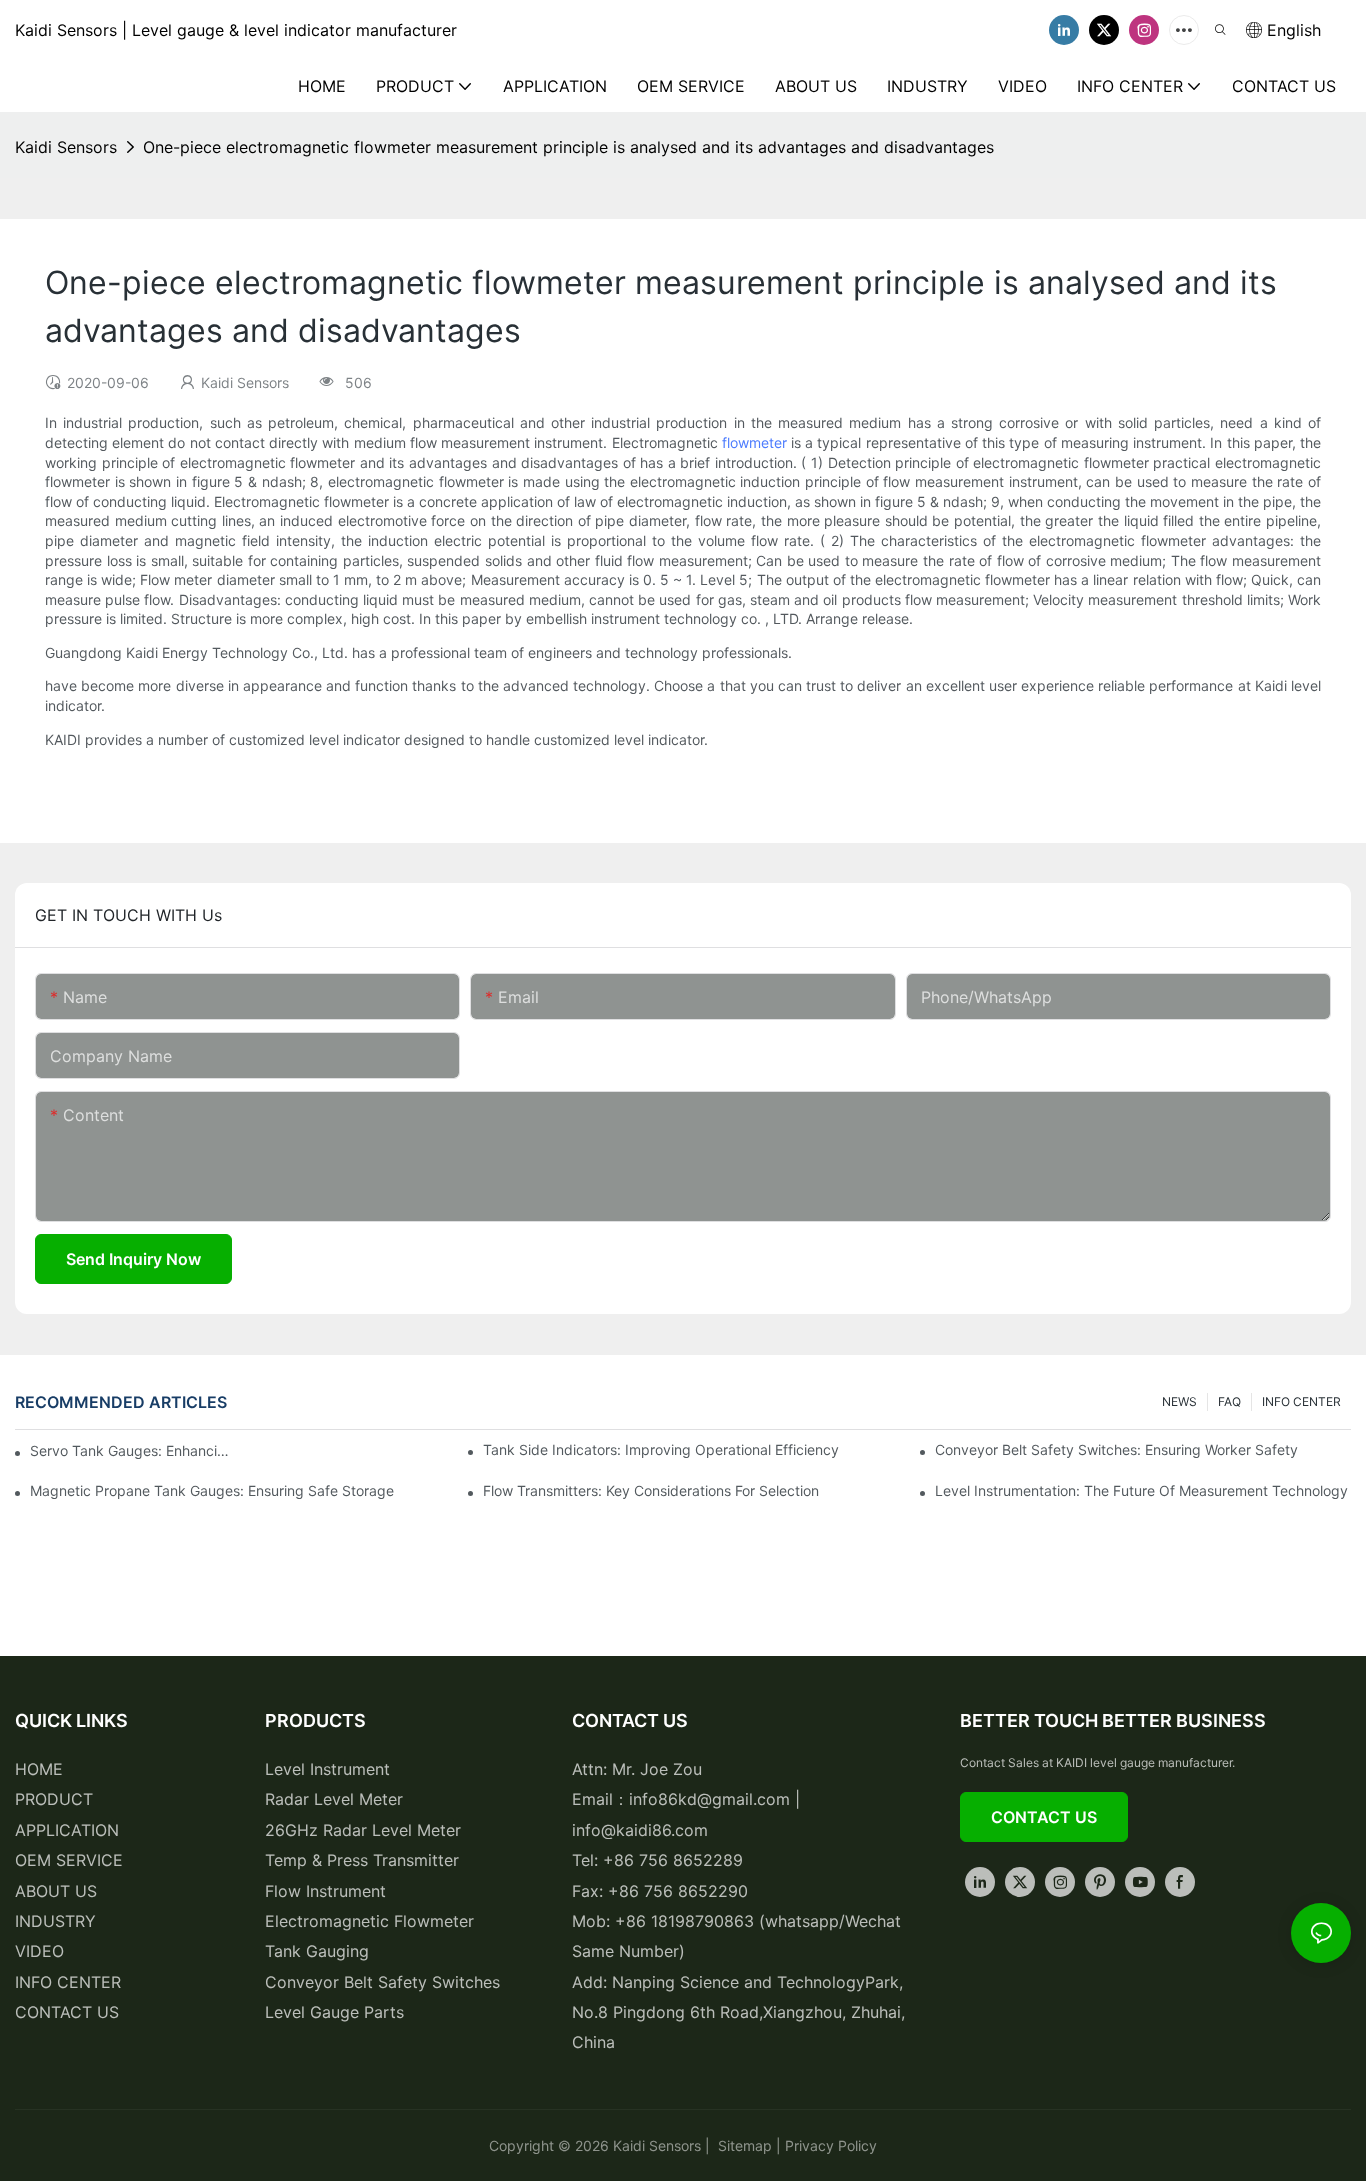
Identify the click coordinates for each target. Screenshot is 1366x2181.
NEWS (1179, 1401)
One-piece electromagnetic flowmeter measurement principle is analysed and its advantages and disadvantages (568, 147)
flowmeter (754, 442)
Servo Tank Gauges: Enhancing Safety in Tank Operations (130, 1450)
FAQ (1229, 1401)
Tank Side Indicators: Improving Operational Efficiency (661, 1449)
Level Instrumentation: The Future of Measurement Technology (1141, 1490)
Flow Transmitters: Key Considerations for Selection (651, 1490)
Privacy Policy (831, 2145)
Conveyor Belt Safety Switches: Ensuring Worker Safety (1116, 1449)
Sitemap (743, 2145)
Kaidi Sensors (66, 147)
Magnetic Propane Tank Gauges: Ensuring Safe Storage (212, 1490)
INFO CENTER (1301, 1401)
